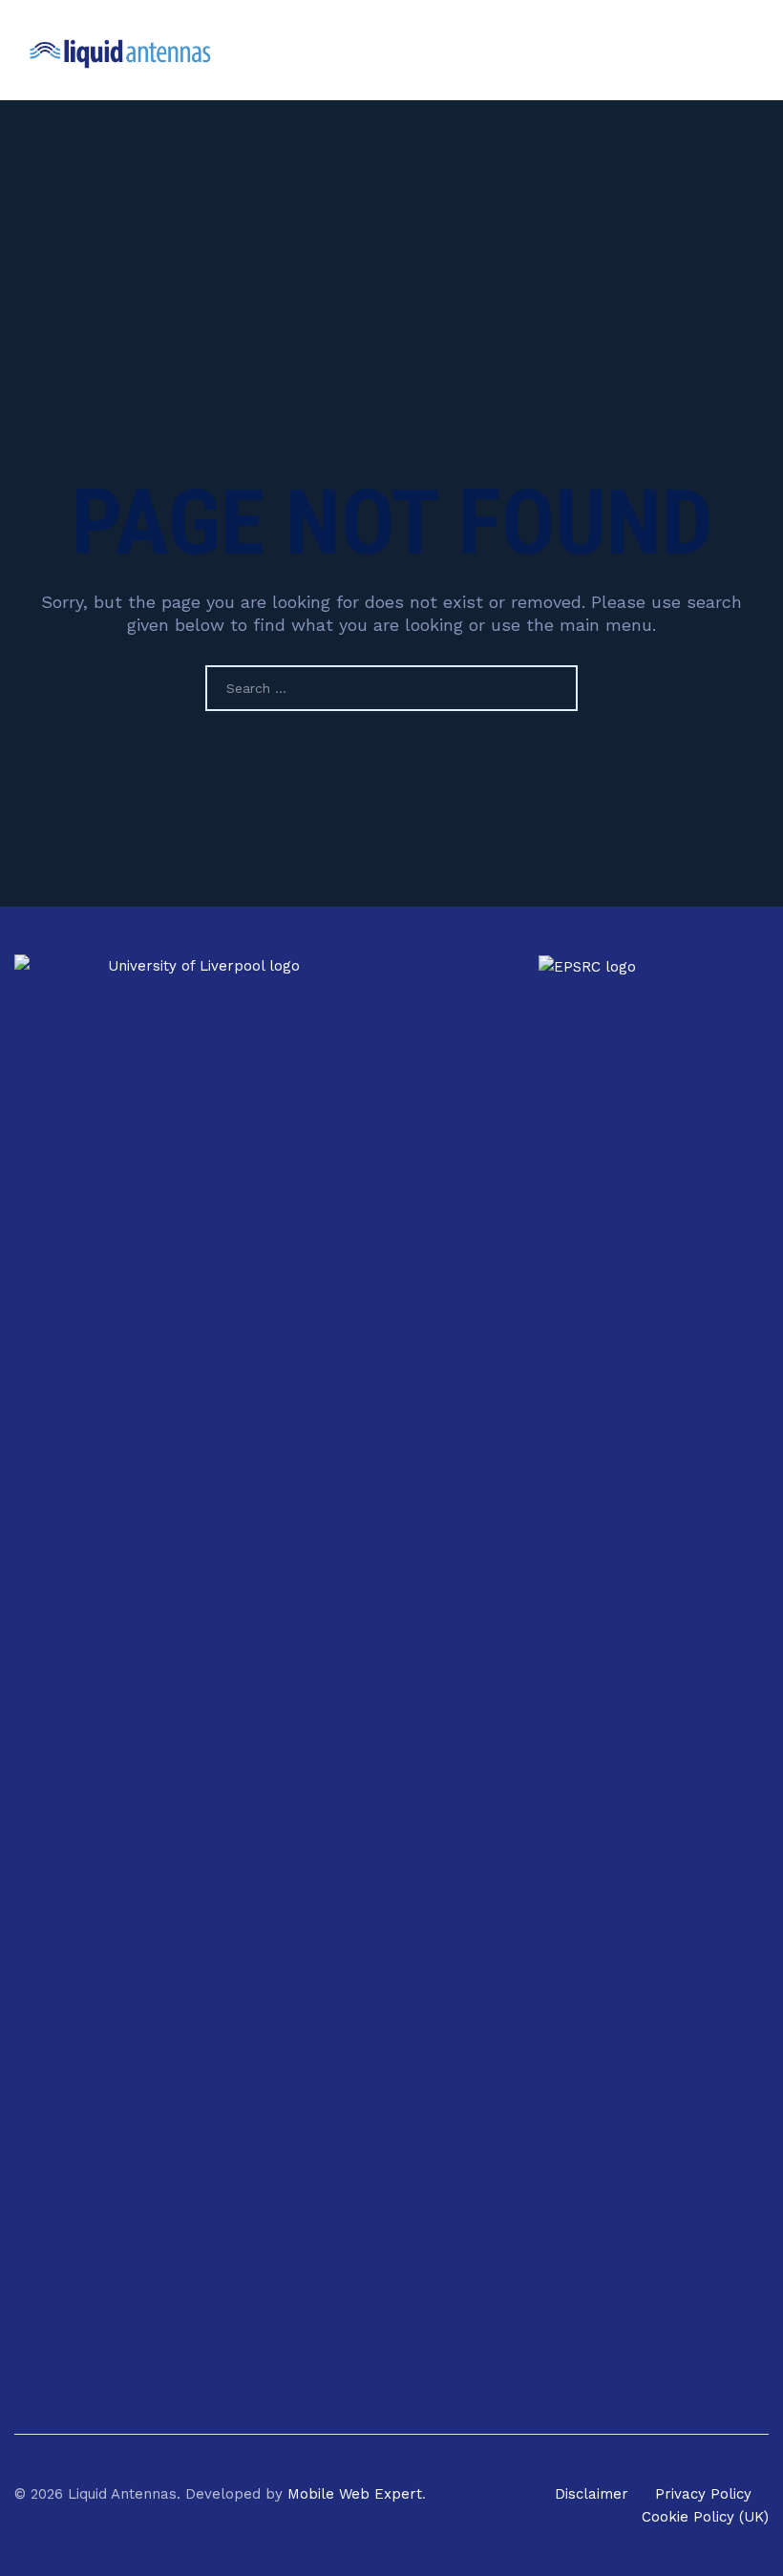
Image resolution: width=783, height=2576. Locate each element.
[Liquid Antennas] (121, 50)
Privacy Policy (703, 2494)
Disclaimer (592, 2494)
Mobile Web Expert (355, 2494)
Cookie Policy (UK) (705, 2517)
